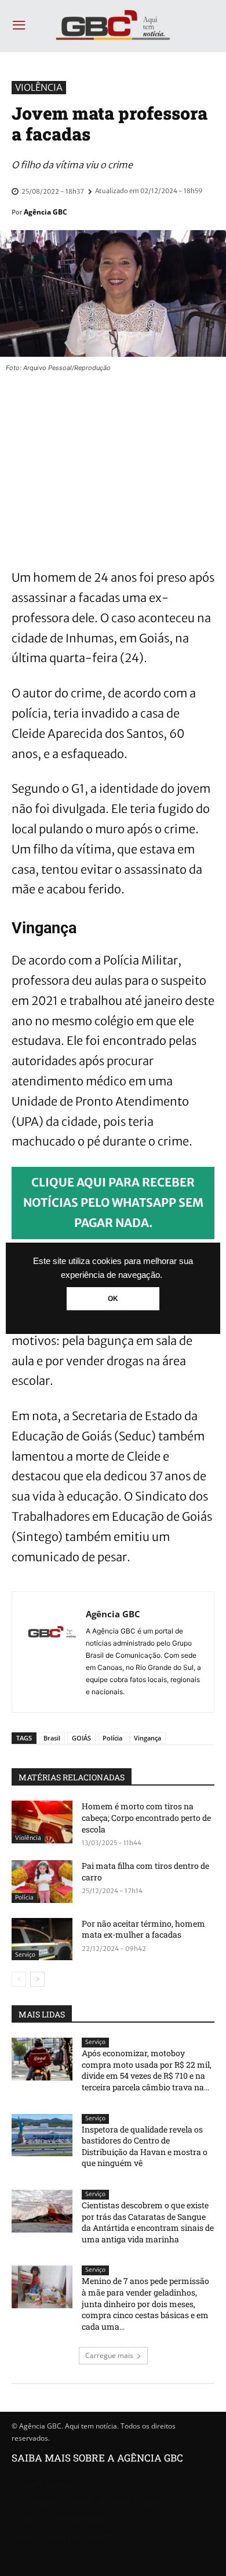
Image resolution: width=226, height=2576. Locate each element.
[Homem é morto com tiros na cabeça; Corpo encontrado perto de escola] (42, 1822)
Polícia (112, 1738)
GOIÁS (81, 1738)
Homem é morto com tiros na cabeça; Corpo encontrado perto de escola (146, 1817)
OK (113, 1299)
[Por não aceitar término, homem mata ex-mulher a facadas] (42, 1939)
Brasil (52, 1738)
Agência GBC (45, 212)
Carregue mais (109, 2355)
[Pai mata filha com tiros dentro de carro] (42, 1882)
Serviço (25, 1955)
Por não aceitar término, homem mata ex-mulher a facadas (143, 1929)
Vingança (147, 1738)
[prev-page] (19, 1979)
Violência (39, 87)
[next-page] (37, 1979)
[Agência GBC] (52, 1652)
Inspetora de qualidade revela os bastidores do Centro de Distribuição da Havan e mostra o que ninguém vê (145, 2146)
